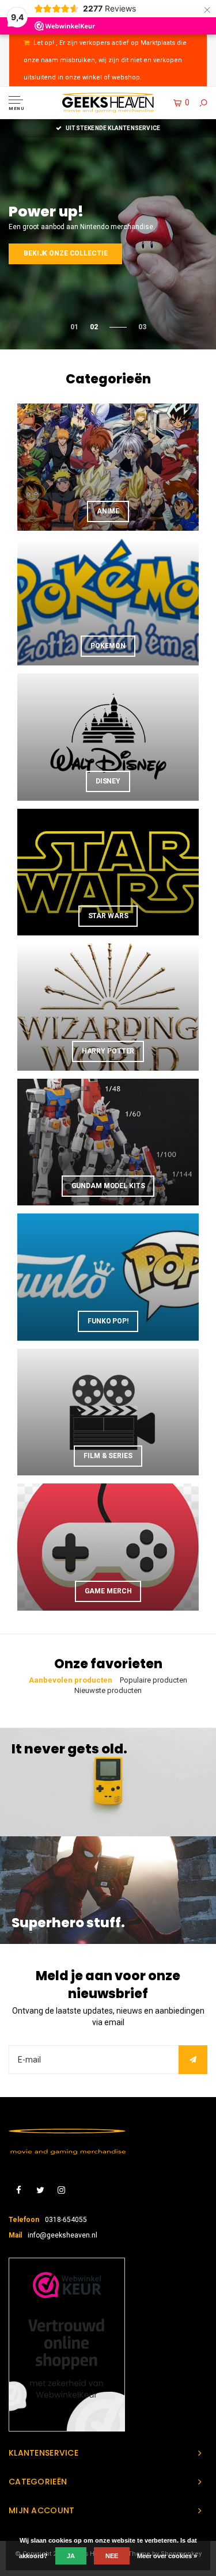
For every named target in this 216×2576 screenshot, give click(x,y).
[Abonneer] (193, 2060)
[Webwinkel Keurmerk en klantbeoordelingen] (67, 2345)
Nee (112, 2556)
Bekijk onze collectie (65, 253)
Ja (71, 2556)
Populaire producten (154, 1680)
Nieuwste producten (108, 1690)
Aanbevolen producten (71, 1680)
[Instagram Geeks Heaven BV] (61, 2191)
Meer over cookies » (167, 2556)
